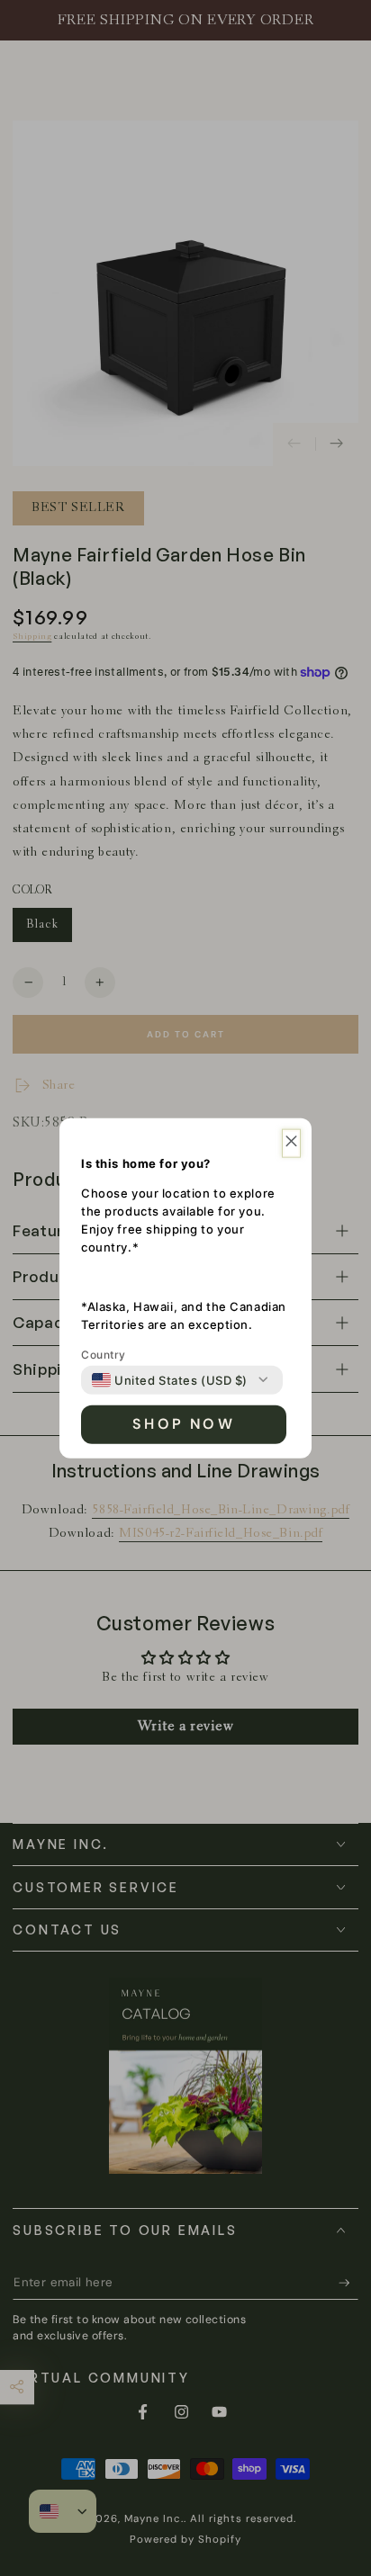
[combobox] (170, 1379)
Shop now (184, 1424)
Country (104, 1354)
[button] (291, 1143)
